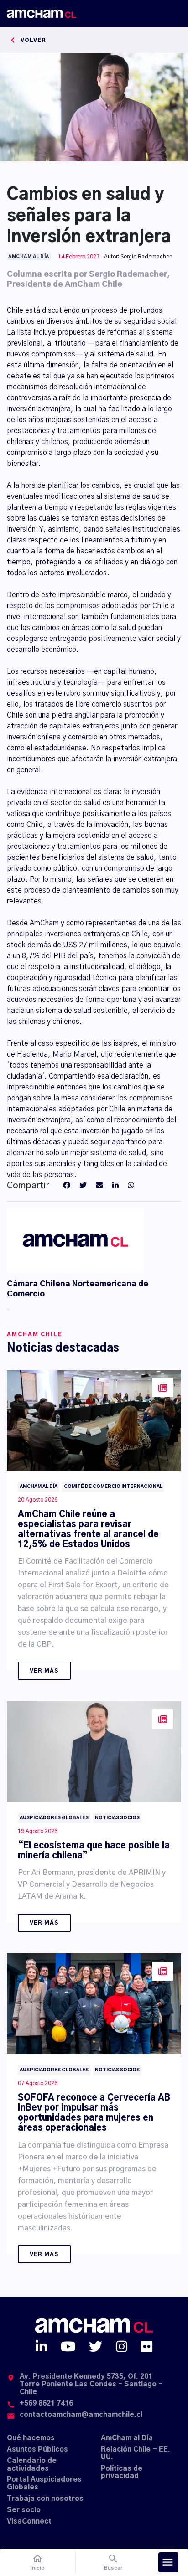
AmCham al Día (127, 2438)
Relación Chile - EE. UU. (136, 2453)
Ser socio (24, 2510)
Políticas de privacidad (122, 2473)
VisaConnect (29, 2522)
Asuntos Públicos (37, 2450)
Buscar (113, 2562)
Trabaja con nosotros (45, 2499)
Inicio (38, 2562)
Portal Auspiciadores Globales (44, 2483)
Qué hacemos (31, 2438)
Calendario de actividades (32, 2465)
